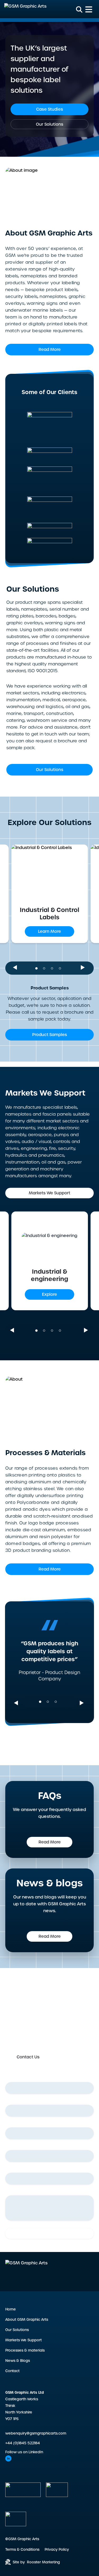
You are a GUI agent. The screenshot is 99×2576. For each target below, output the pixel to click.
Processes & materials (25, 2350)
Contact (12, 2371)
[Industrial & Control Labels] (49, 871)
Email (12, 2123)
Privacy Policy (57, 2550)
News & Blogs (18, 2361)
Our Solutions (50, 124)
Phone (13, 2146)
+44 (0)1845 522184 (23, 2443)
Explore (49, 1294)
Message (14, 2191)
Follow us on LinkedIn (24, 2452)
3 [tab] (54, 966)
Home (11, 2309)
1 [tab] (38, 966)
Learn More (49, 931)
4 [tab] (62, 966)
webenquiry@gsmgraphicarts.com (36, 2433)
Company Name (23, 2168)
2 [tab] (46, 966)
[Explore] (49, 1246)
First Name (17, 2078)
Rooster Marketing (43, 2562)
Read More (50, 350)
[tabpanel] (50, 894)
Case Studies (50, 109)
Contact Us (28, 2057)
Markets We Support (49, 1193)
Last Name (17, 2101)
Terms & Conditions (22, 2550)
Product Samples (50, 1035)
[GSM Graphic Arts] (25, 9)
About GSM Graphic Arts (27, 2320)
